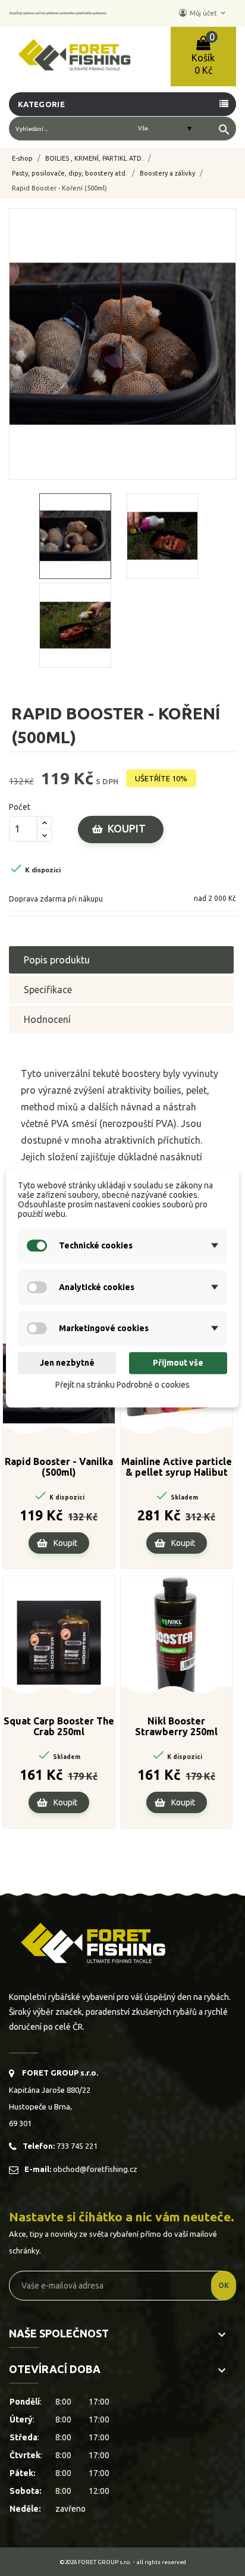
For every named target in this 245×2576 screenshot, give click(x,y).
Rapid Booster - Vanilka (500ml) (59, 1467)
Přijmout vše (178, 1363)
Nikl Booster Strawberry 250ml (176, 1726)
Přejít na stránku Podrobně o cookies (122, 1385)
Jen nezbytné (67, 1363)
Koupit (127, 828)
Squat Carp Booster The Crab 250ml (59, 1726)
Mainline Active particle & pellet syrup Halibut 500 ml (177, 1467)
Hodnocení (47, 1019)
